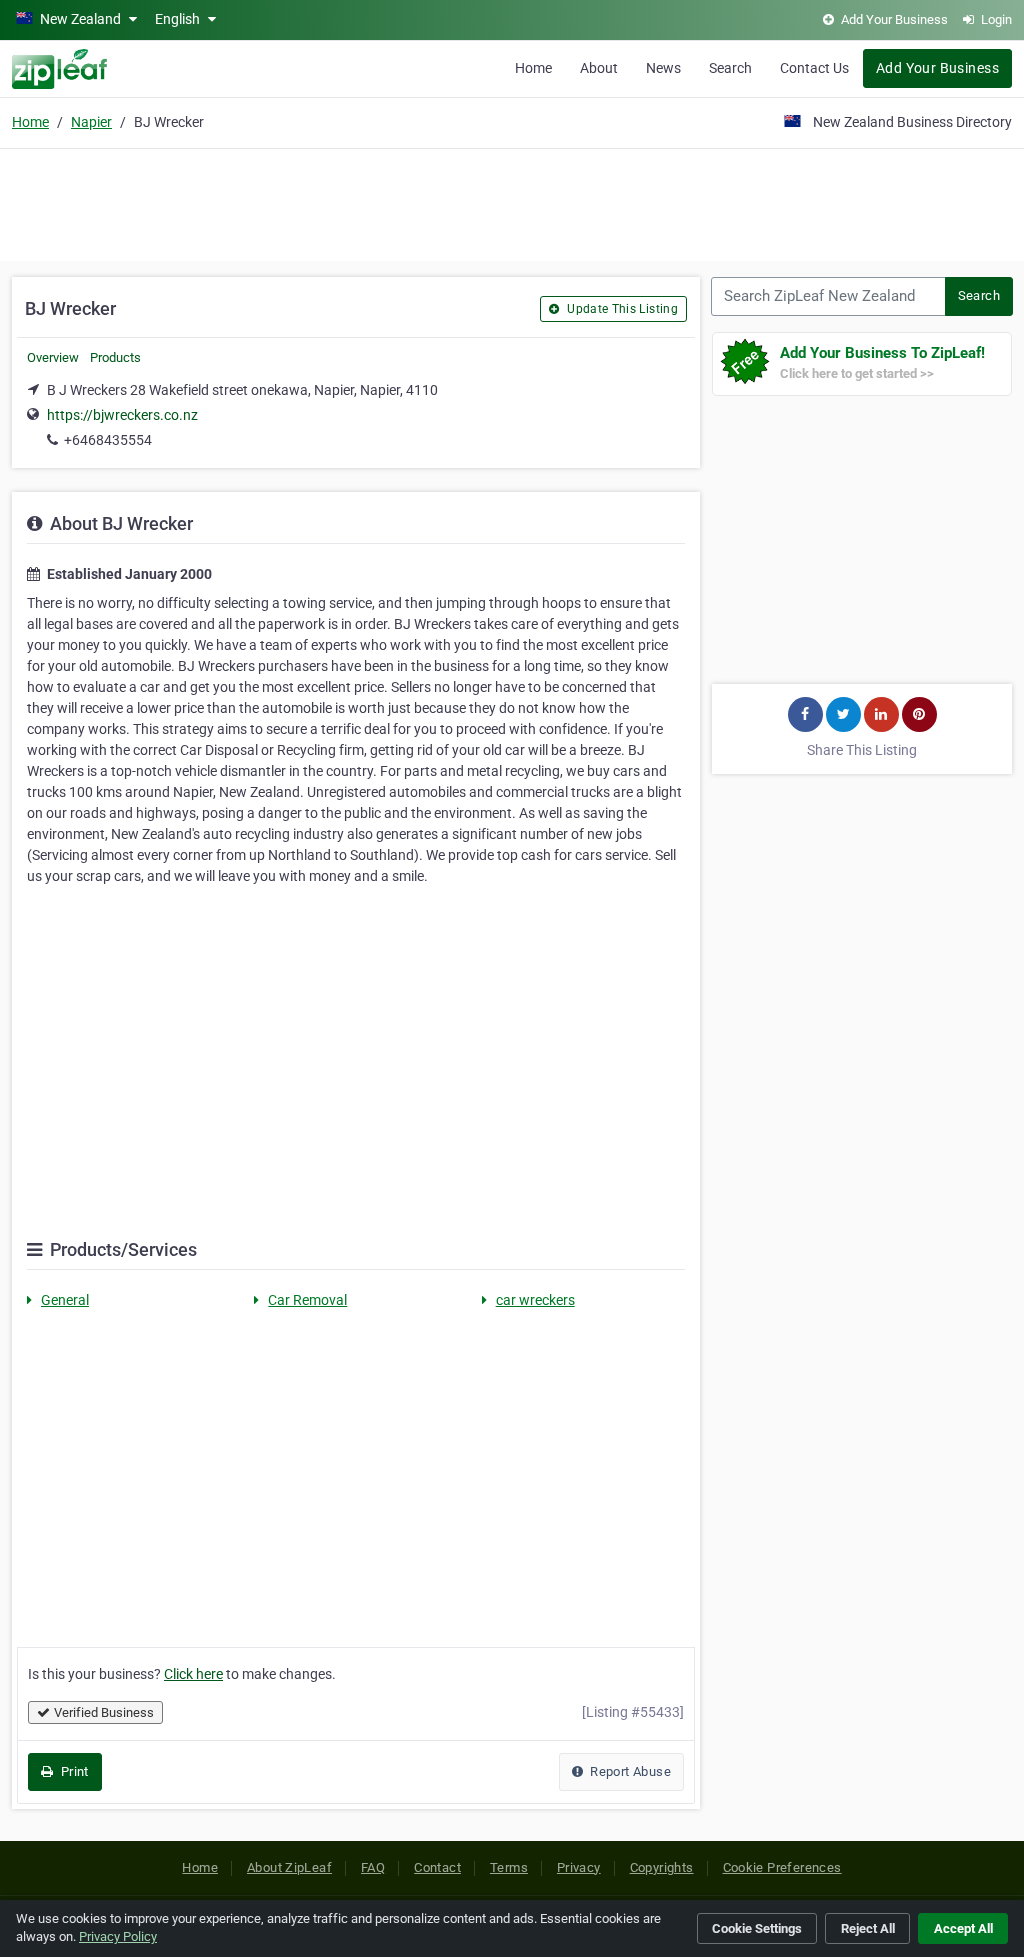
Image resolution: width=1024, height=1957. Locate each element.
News (663, 68)
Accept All (963, 1928)
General (65, 1300)
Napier (91, 122)
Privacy (579, 1867)
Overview (53, 357)
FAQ (373, 1867)
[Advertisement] (512, 202)
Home (533, 68)
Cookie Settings (757, 1928)
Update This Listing (621, 309)
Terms (509, 1867)
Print (72, 1771)
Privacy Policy (118, 1936)
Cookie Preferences (782, 1867)
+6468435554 (108, 440)
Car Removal (307, 1300)
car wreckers (535, 1300)
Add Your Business (937, 68)
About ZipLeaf (289, 1867)
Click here (193, 1674)
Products (115, 357)
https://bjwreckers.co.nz (122, 415)
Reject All (868, 1928)
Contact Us (814, 68)
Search (730, 68)
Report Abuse (629, 1771)
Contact (437, 1867)
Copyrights (662, 1867)
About (599, 68)
